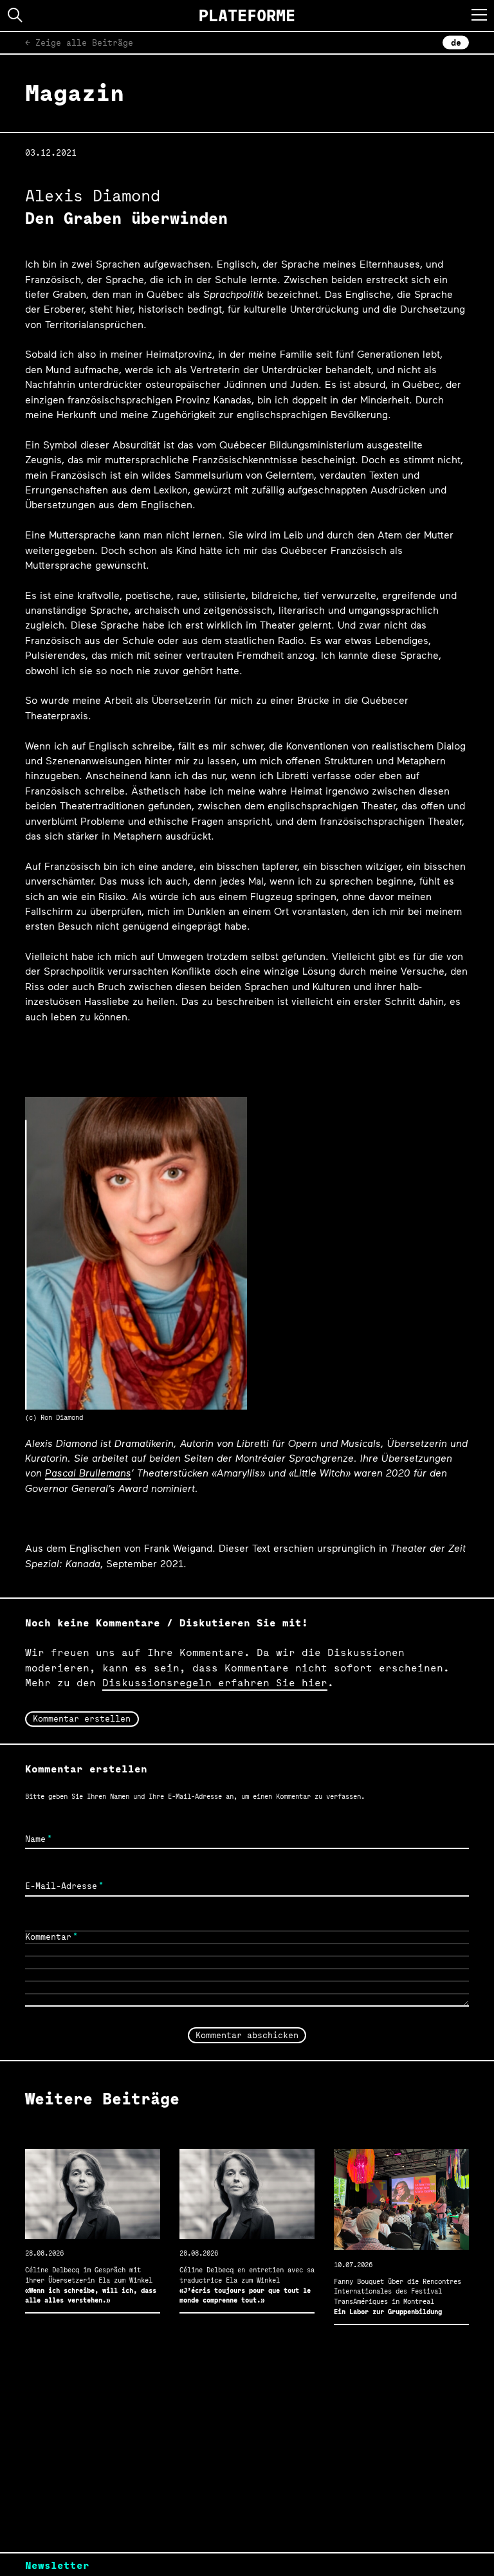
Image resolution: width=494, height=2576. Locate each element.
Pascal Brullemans (88, 1472)
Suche (15, 15)
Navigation (479, 15)
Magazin (75, 93)
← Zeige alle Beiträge (79, 42)
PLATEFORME (247, 15)
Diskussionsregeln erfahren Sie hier (215, 1683)
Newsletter (57, 2565)
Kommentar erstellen (82, 1718)
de (456, 42)
